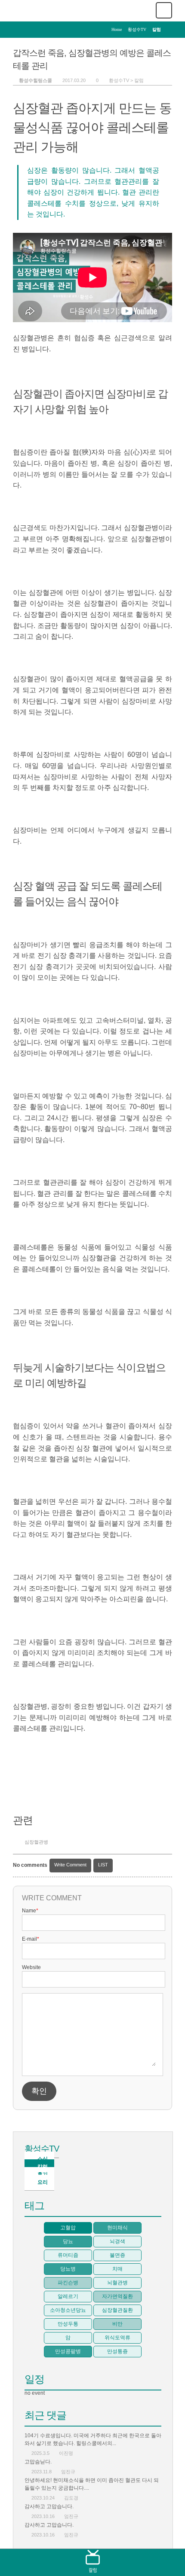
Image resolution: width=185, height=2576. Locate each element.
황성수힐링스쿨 (35, 80)
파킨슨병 (68, 2283)
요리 (43, 2182)
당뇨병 (68, 2269)
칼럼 (139, 80)
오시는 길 (157, 2562)
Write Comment (70, 1865)
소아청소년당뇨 (68, 2310)
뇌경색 (117, 2241)
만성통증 (117, 2351)
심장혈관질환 (117, 2310)
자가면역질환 (117, 2296)
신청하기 (60, 2562)
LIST (103, 1865)
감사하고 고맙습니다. (49, 2506)
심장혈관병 (36, 1842)
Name (30, 1911)
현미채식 (117, 2228)
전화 (28, 2562)
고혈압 (68, 2228)
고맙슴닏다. (38, 2462)
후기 (125, 2562)
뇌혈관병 (117, 2283)
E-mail (31, 1939)
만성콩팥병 (68, 2351)
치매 (117, 2269)
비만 (117, 2324)
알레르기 (68, 2296)
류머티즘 (68, 2255)
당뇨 (68, 2241)
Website (31, 1967)
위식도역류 (117, 2338)
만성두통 (68, 2324)
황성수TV (42, 2149)
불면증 (117, 2255)
